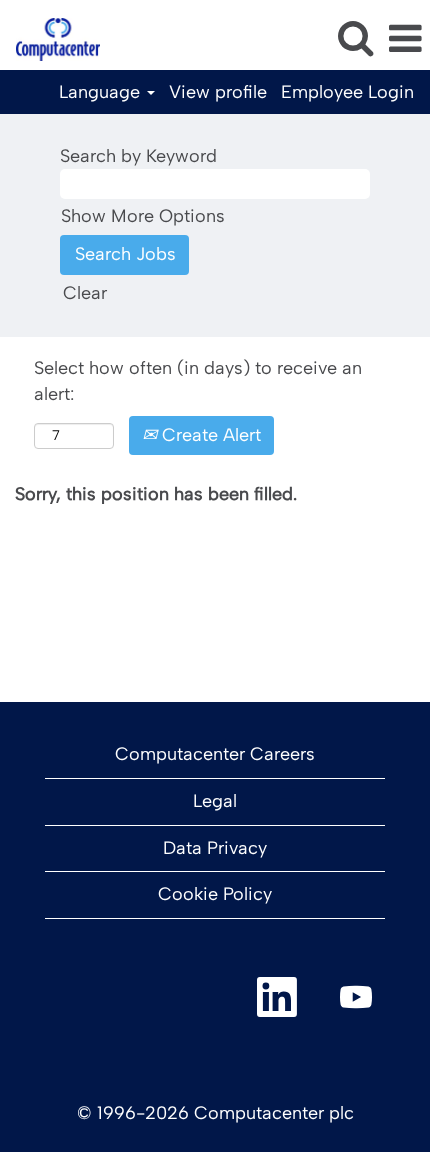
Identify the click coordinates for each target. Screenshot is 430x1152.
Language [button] (102, 92)
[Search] (355, 39)
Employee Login (347, 92)
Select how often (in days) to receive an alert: (198, 381)
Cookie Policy (215, 894)
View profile (218, 92)
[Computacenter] (50, 38)
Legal (215, 801)
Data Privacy (215, 848)
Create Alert (209, 435)
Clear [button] (85, 293)
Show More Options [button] (143, 216)
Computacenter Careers (215, 754)
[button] (405, 40)
